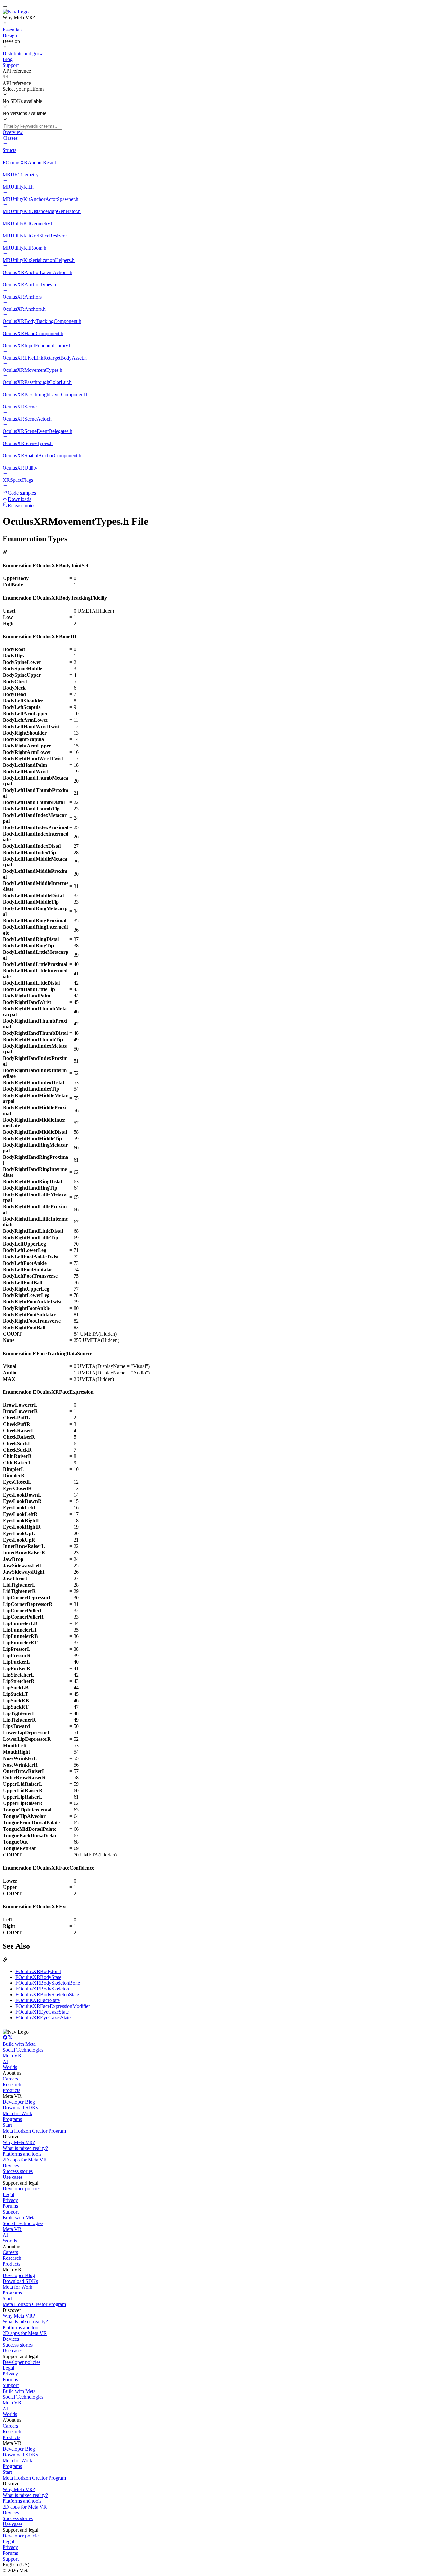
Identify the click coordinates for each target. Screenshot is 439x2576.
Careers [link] (10, 2079)
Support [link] (11, 2212)
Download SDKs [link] (20, 2108)
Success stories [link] (18, 2171)
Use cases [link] (13, 2177)
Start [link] (7, 2125)
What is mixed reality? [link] (25, 2148)
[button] (219, 6)
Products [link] (11, 2090)
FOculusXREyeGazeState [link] (42, 2012)
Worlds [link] (10, 2067)
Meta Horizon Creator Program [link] (34, 2131)
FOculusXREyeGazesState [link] (43, 2018)
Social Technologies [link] (23, 2050)
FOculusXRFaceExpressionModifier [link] (53, 2006)
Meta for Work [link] (18, 2113)
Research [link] (12, 2084)
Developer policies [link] (22, 2189)
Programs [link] (12, 2119)
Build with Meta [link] (19, 2044)
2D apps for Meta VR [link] (25, 2160)
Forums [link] (10, 2206)
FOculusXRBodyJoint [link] (38, 1971)
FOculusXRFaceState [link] (38, 2000)
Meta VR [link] (12, 2056)
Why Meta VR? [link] (19, 2142)
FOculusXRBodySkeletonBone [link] (48, 1983)
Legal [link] (8, 2194)
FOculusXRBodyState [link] (38, 1977)
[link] (16, 12)
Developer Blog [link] (19, 2102)
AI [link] (5, 2061)
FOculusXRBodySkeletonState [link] (47, 1995)
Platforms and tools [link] (22, 2154)
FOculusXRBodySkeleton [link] (42, 1989)
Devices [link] (11, 2165)
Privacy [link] (10, 2200)
